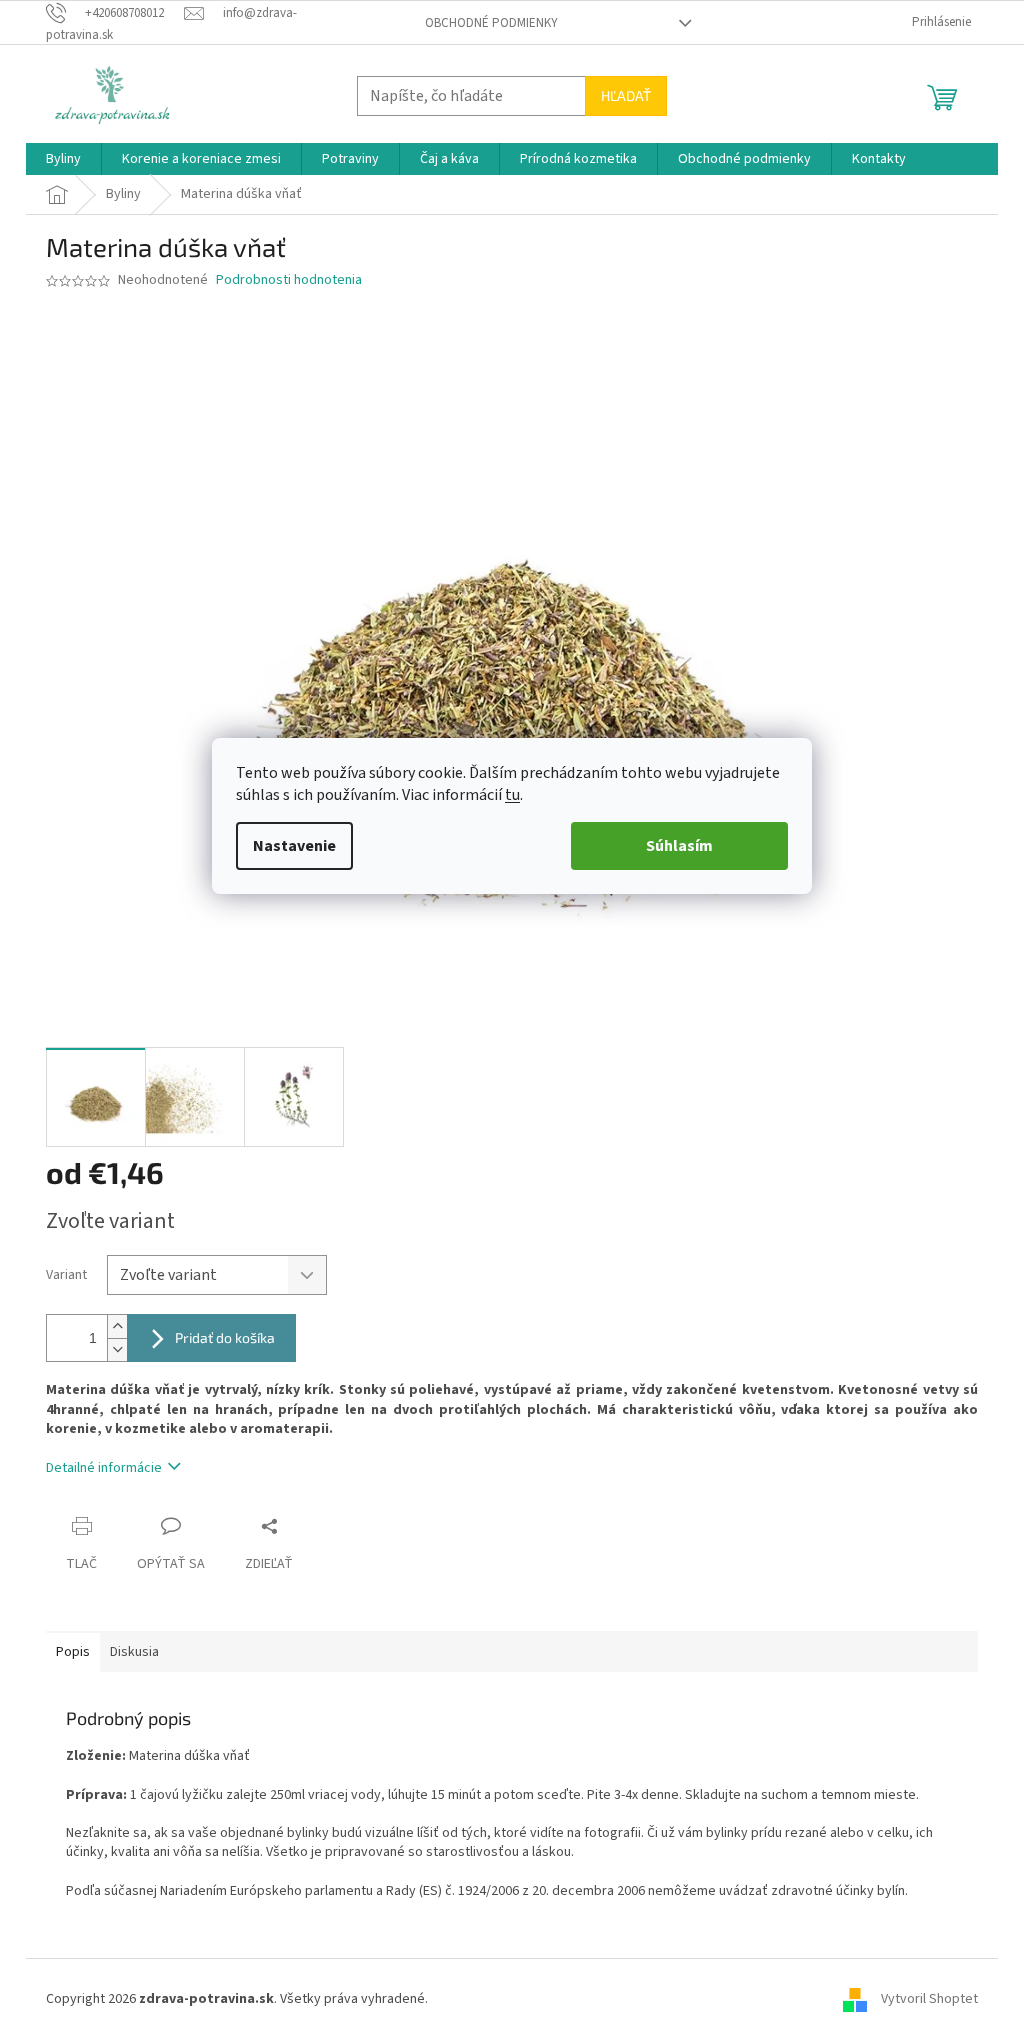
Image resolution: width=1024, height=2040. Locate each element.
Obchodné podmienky (491, 23)
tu (512, 795)
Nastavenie (294, 846)
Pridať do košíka (225, 1337)
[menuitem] (63, 159)
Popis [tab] (73, 1652)
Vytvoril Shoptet (929, 1999)
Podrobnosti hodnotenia (289, 280)
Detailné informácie (104, 1468)
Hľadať (626, 95)
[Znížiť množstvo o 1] (117, 1349)
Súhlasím (679, 846)
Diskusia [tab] (134, 1652)
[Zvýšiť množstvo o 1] (117, 1326)
